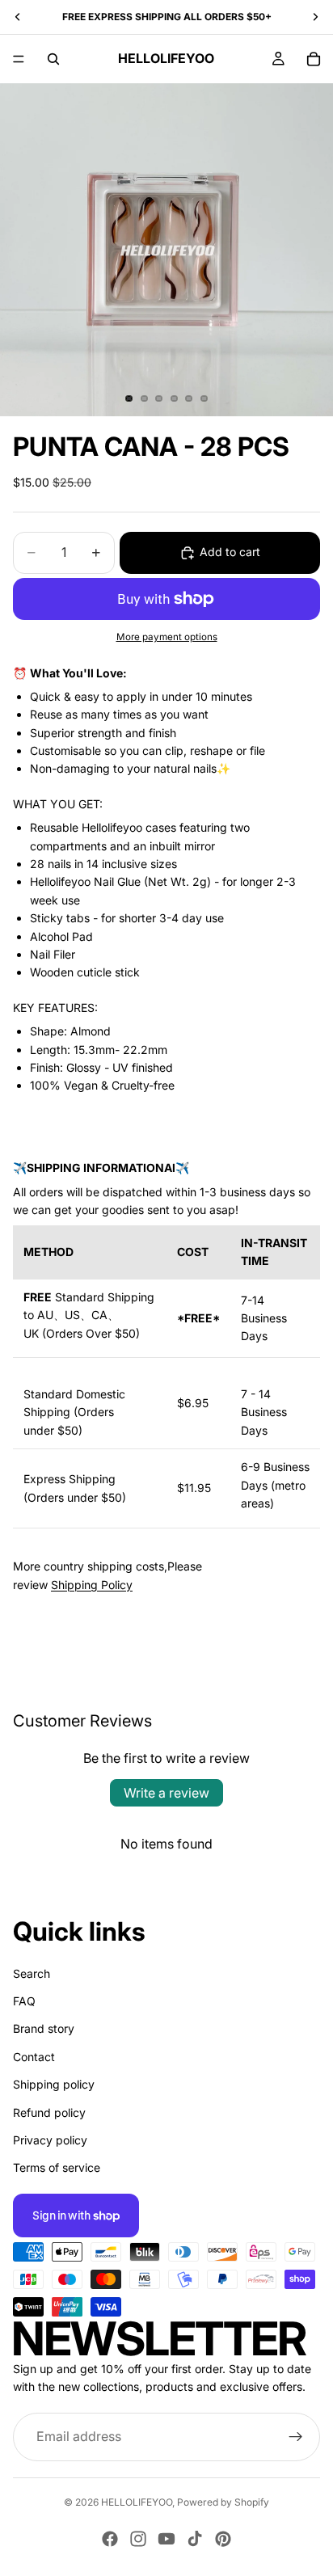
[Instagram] (138, 2539)
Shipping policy (54, 2084)
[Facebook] (110, 2539)
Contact (34, 2056)
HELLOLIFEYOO (137, 2502)
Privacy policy (50, 2140)
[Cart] (314, 59)
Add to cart (230, 552)
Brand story (44, 2028)
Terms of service (57, 2167)
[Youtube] (166, 2539)
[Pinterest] (223, 2539)
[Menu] (19, 59)
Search (32, 1973)
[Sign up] (296, 2436)
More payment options (167, 637)
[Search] (53, 59)
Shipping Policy (92, 1585)
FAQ (24, 2001)
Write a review (166, 1793)
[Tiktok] (195, 2539)
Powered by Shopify (223, 2502)
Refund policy (49, 2112)
